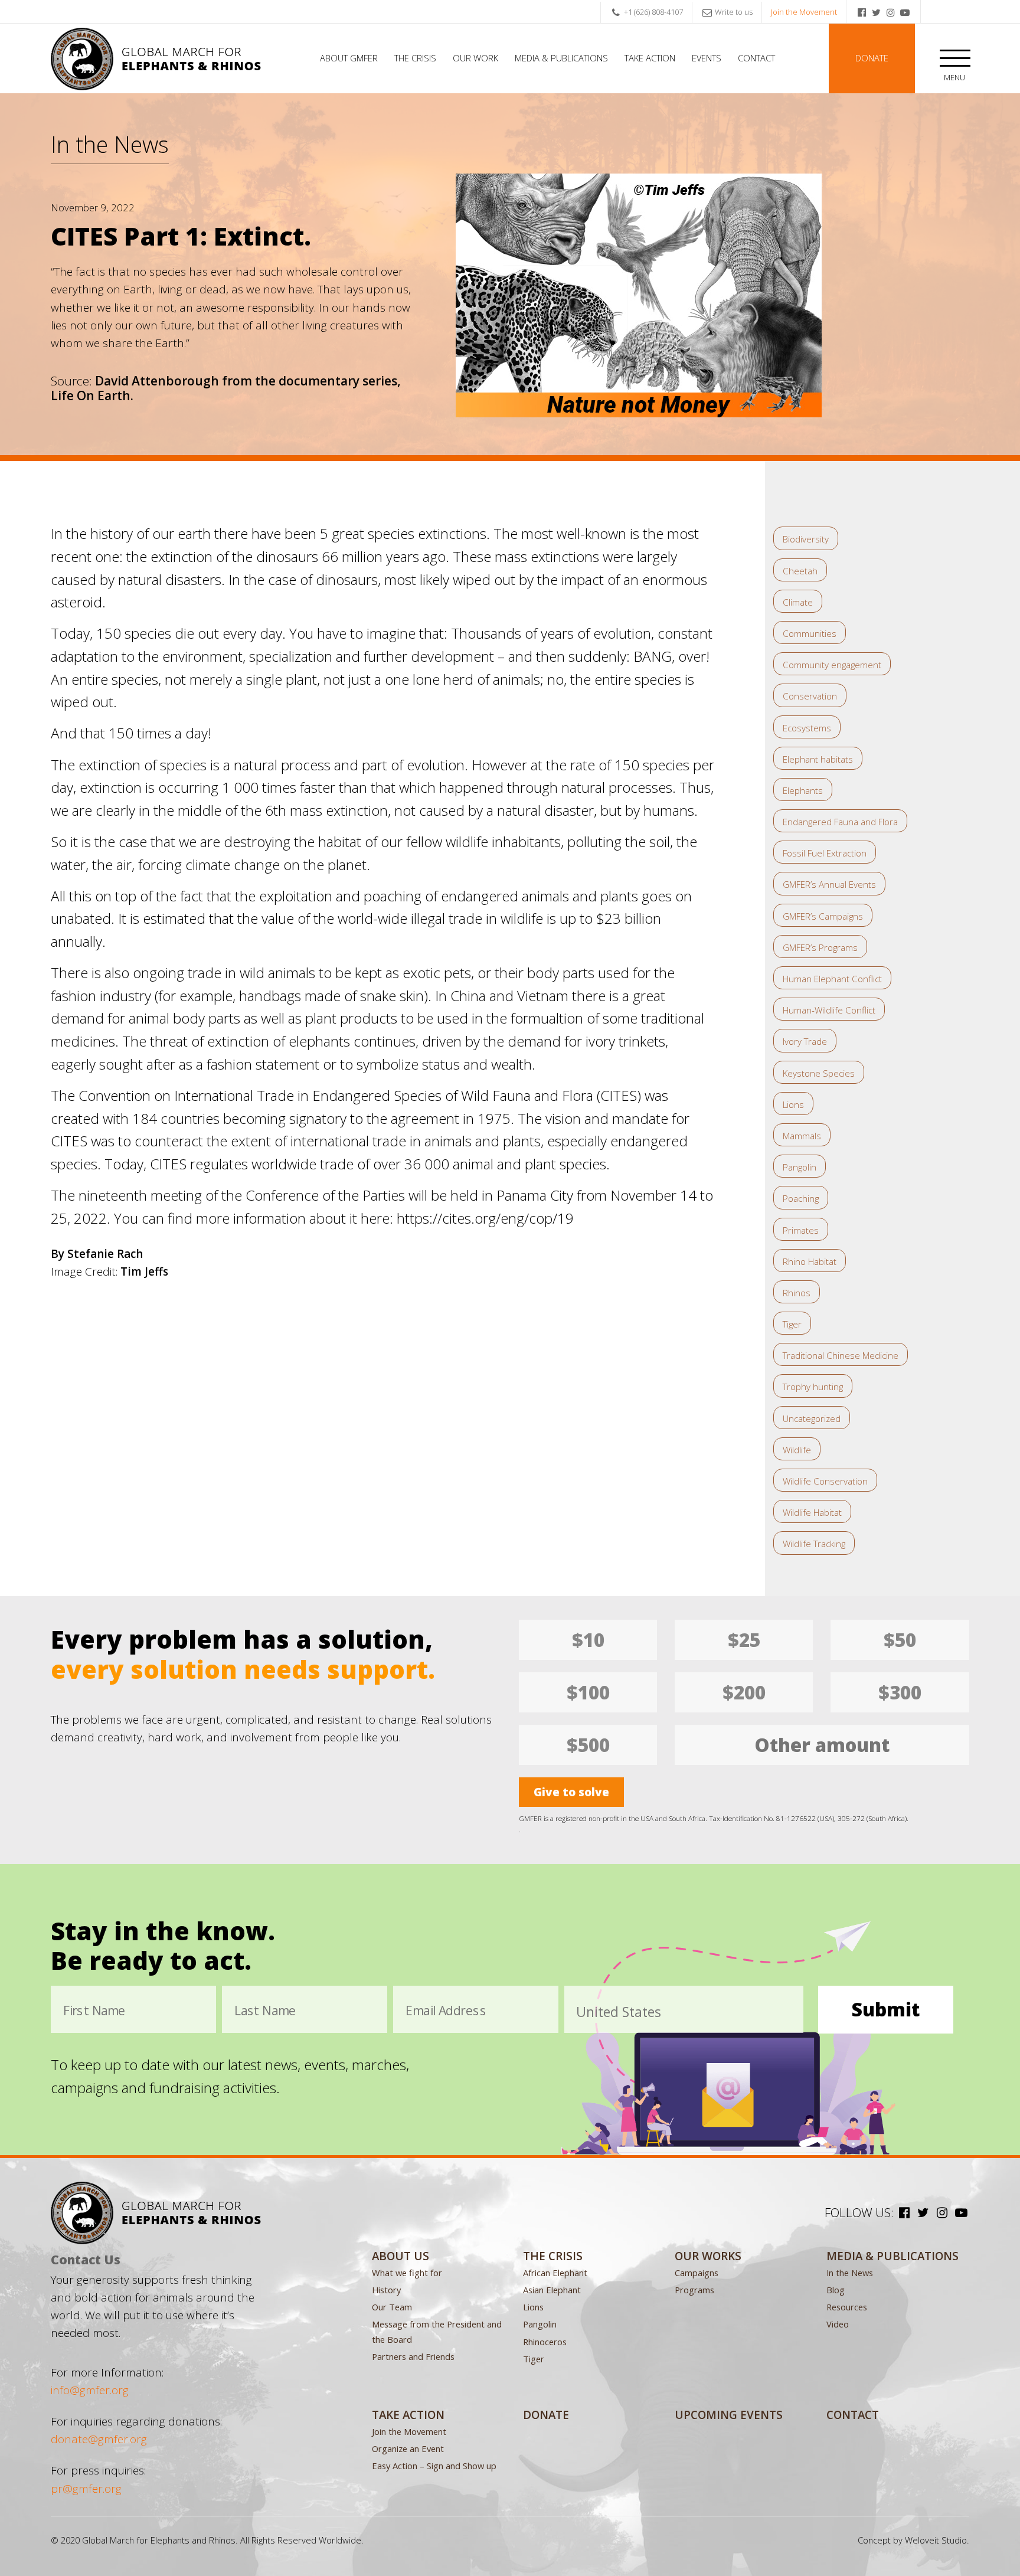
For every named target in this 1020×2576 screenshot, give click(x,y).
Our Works (708, 2256)
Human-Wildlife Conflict (829, 1010)
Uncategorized (812, 1418)
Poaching (801, 1198)
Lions (793, 1104)
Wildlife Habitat (812, 1512)
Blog (836, 2290)
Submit (886, 2009)
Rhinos (797, 1293)
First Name (94, 2011)
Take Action (650, 58)
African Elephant (555, 2273)
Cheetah (800, 571)
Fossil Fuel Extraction (825, 853)
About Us (401, 2256)
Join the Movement (804, 12)
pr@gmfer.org (86, 2489)
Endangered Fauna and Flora (840, 822)
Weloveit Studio (936, 2540)
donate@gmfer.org (99, 2439)
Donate (872, 58)
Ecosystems (807, 728)
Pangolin (800, 1167)
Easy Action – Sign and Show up (434, 2466)
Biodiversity (806, 539)
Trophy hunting (813, 1387)
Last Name (265, 2011)
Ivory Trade (805, 1041)
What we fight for (407, 2273)
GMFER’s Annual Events (829, 884)
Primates (801, 1230)
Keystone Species (819, 1073)
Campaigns (697, 2273)
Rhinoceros (545, 2342)
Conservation (810, 696)
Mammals (802, 1136)
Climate (798, 602)
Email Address (446, 2011)
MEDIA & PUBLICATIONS (892, 2256)
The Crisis (415, 58)
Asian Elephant (552, 2290)
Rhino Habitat (810, 1261)
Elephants (803, 790)
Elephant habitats (818, 759)
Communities (810, 633)
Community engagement (832, 665)
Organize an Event (408, 2448)
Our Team (392, 2307)
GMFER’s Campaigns (823, 916)
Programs (694, 2290)
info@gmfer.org (90, 2390)
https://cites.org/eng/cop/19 (485, 1218)
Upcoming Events (729, 2415)
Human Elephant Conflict (832, 979)
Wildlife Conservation (825, 1481)
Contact (756, 58)
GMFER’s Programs (820, 947)
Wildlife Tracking (814, 1544)
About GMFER (349, 58)
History (386, 2290)
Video (838, 2324)
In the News (110, 144)
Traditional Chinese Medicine (841, 1355)
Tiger (792, 1324)
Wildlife (797, 1450)
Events (707, 58)
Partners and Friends (413, 2356)
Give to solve (571, 1792)
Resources (847, 2307)
